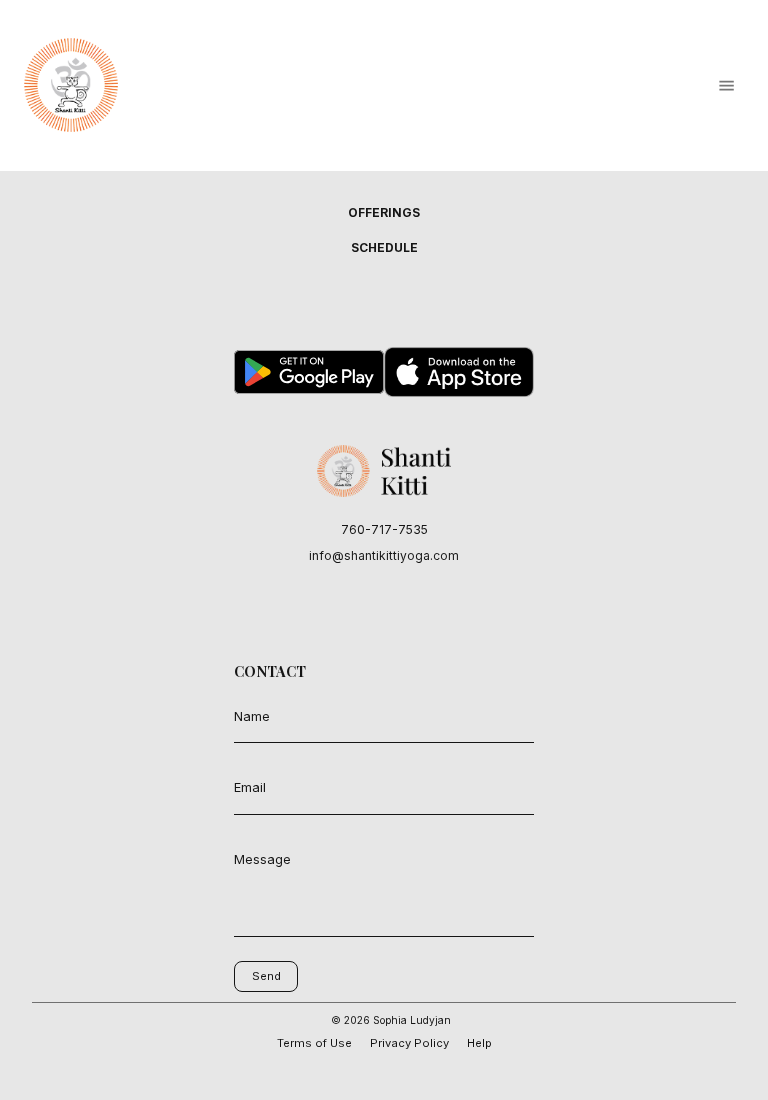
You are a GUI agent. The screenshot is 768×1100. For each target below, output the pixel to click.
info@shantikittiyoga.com (384, 555)
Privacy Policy (409, 1043)
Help (479, 1043)
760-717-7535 (384, 529)
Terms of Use (314, 1043)
